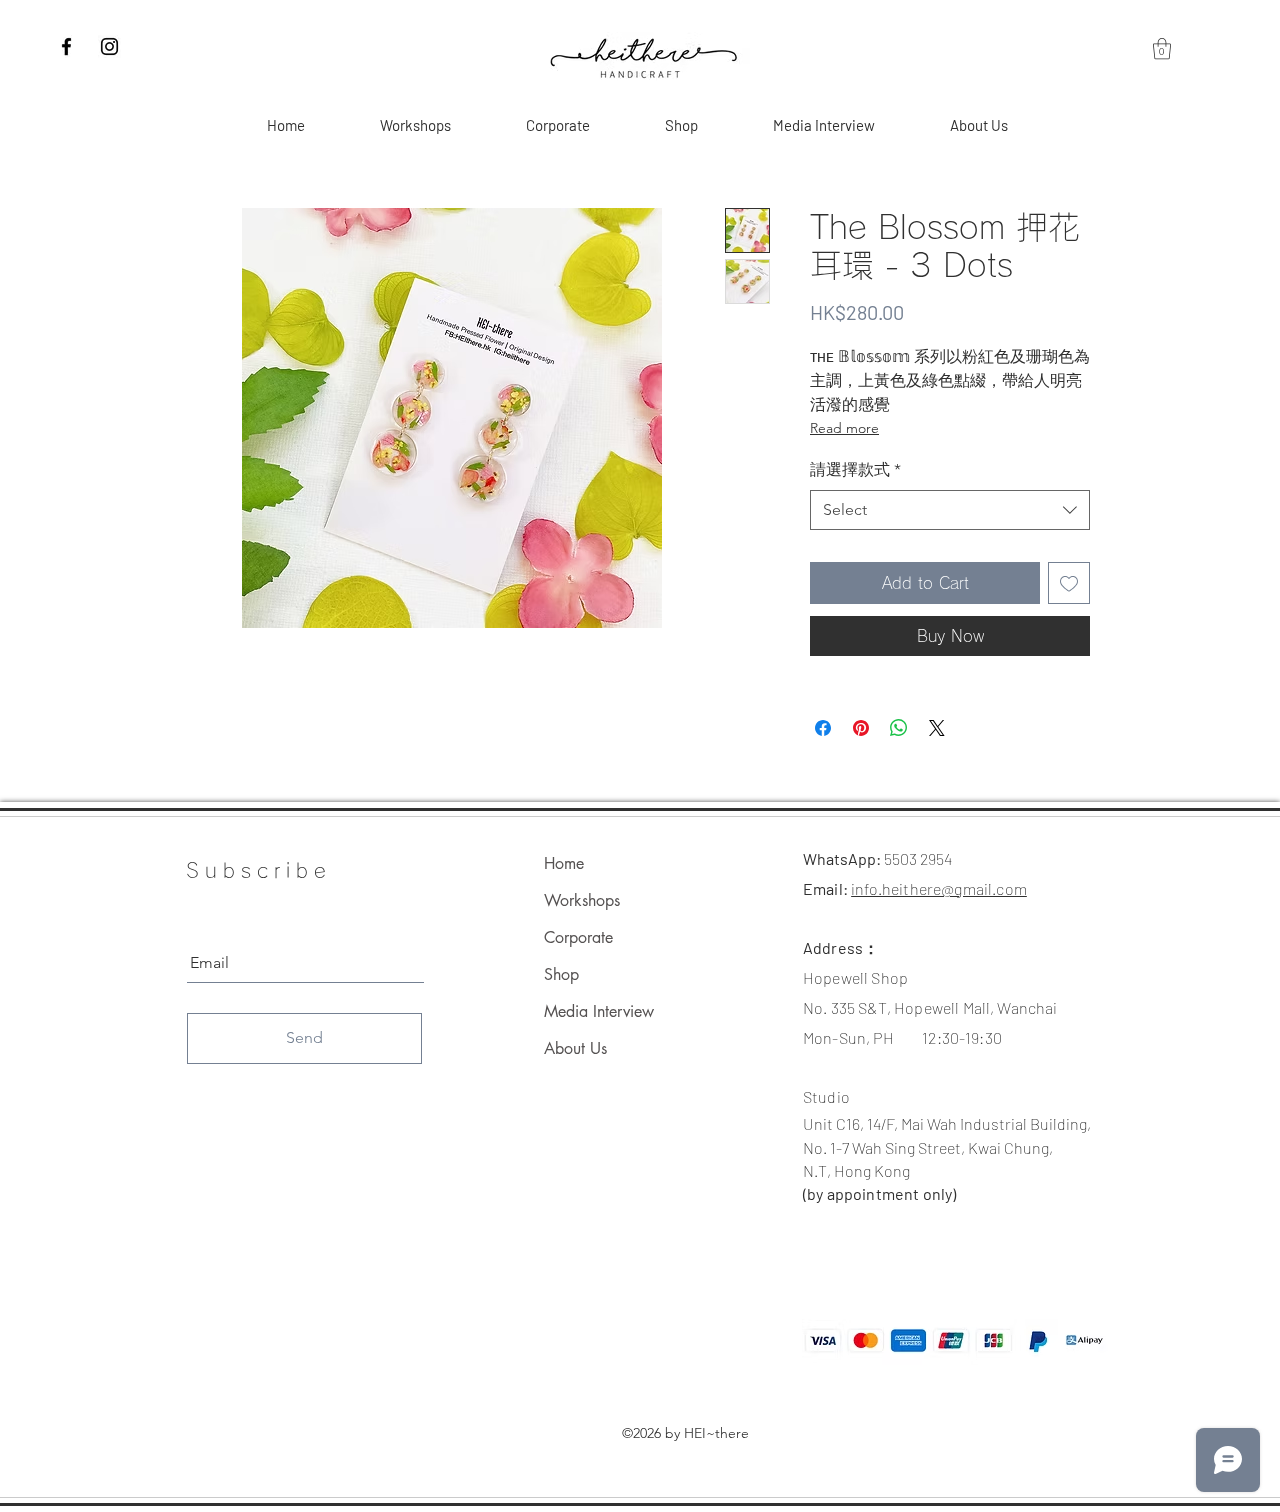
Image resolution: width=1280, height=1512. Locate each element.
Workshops (582, 900)
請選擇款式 (855, 469)
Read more (844, 428)
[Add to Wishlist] (1069, 583)
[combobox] (950, 510)
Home (564, 863)
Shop (561, 974)
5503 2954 (918, 858)
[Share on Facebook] (823, 728)
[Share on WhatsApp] (899, 728)
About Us (575, 1048)
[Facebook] (66, 46)
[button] (1162, 48)
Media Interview (599, 1011)
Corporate (578, 937)
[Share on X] (937, 728)
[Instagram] (109, 46)
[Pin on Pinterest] (861, 728)
